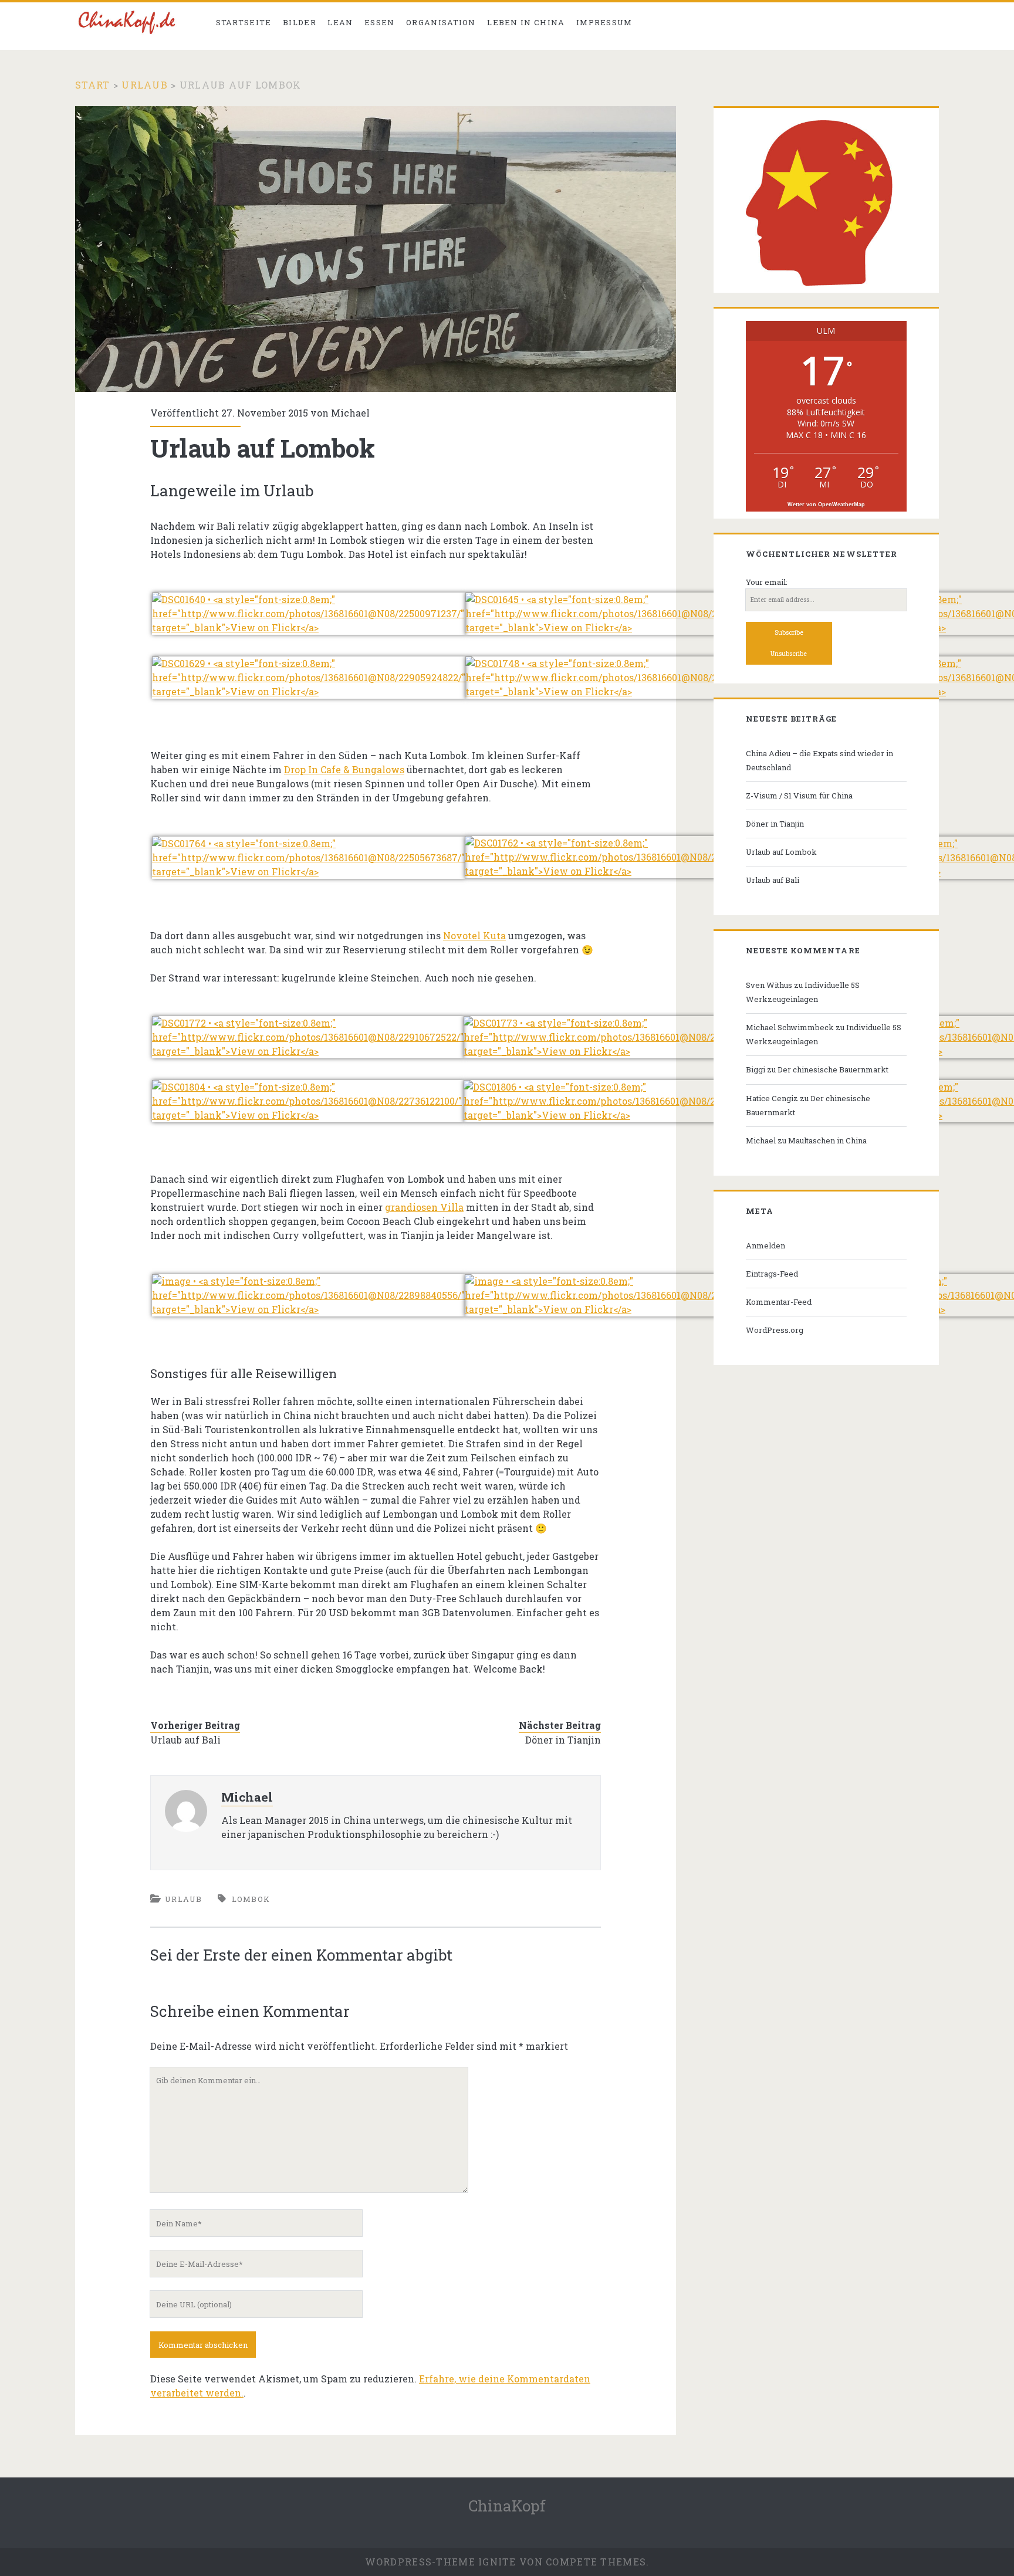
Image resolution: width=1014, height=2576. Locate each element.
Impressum (604, 22)
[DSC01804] (308, 1115)
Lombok (251, 1899)
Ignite (497, 2562)
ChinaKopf (507, 2506)
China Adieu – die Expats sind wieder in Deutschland (819, 760)
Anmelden (765, 1245)
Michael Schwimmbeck (790, 1027)
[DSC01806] (620, 1115)
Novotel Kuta (474, 935)
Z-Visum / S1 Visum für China (799, 796)
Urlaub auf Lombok (781, 852)
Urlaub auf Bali (185, 1740)
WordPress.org (775, 1330)
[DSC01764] (308, 871)
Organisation (441, 22)
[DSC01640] (309, 627)
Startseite (244, 22)
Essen (380, 22)
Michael (350, 413)
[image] (308, 1309)
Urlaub (145, 85)
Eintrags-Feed (772, 1274)
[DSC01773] (620, 1051)
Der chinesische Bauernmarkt (833, 1069)
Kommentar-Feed (779, 1302)
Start (92, 85)
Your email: (767, 582)
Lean (340, 22)
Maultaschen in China (827, 1140)
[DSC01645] (622, 627)
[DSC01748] (622, 691)
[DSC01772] (308, 1051)
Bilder (300, 22)
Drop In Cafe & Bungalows (344, 769)
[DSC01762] (619, 871)
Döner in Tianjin (563, 1740)
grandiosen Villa (424, 1207)
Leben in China (526, 22)
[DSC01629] (309, 691)
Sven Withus (769, 985)
